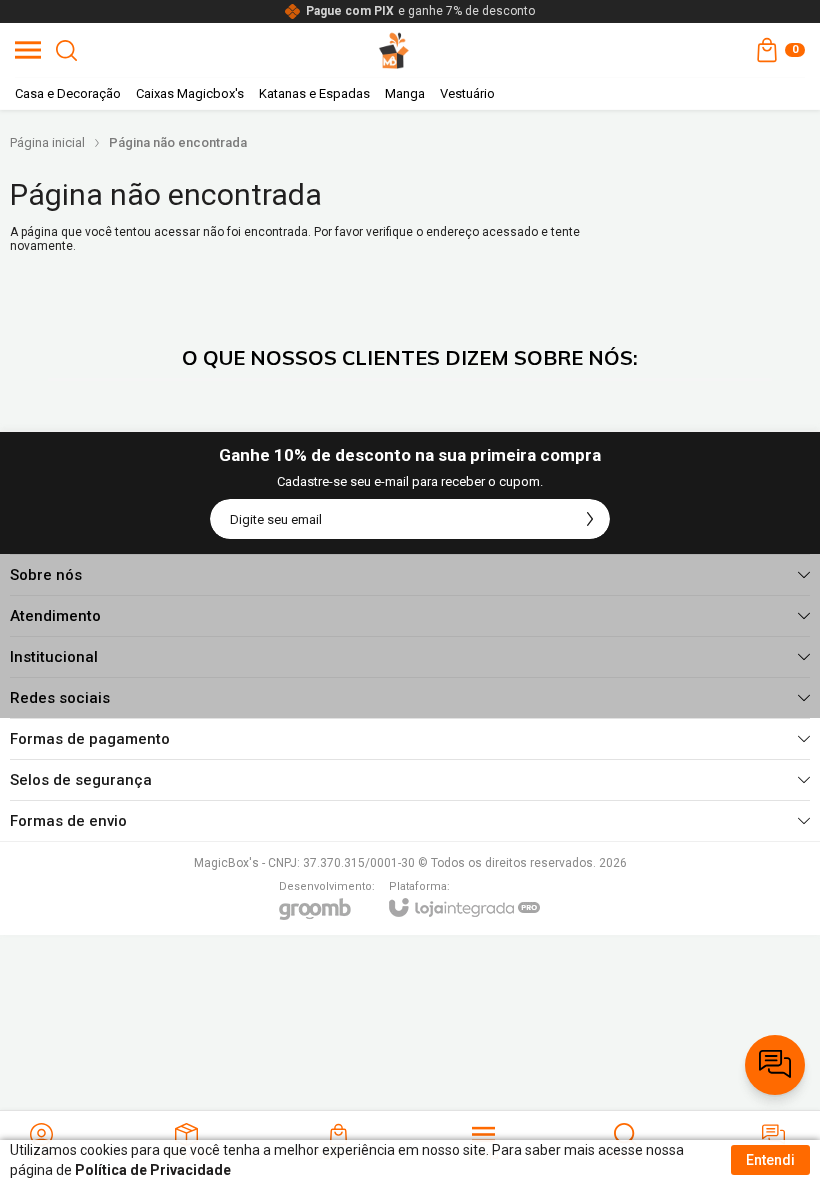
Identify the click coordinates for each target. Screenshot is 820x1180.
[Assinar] (590, 519)
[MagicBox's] (394, 50)
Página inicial (47, 142)
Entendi (770, 1160)
